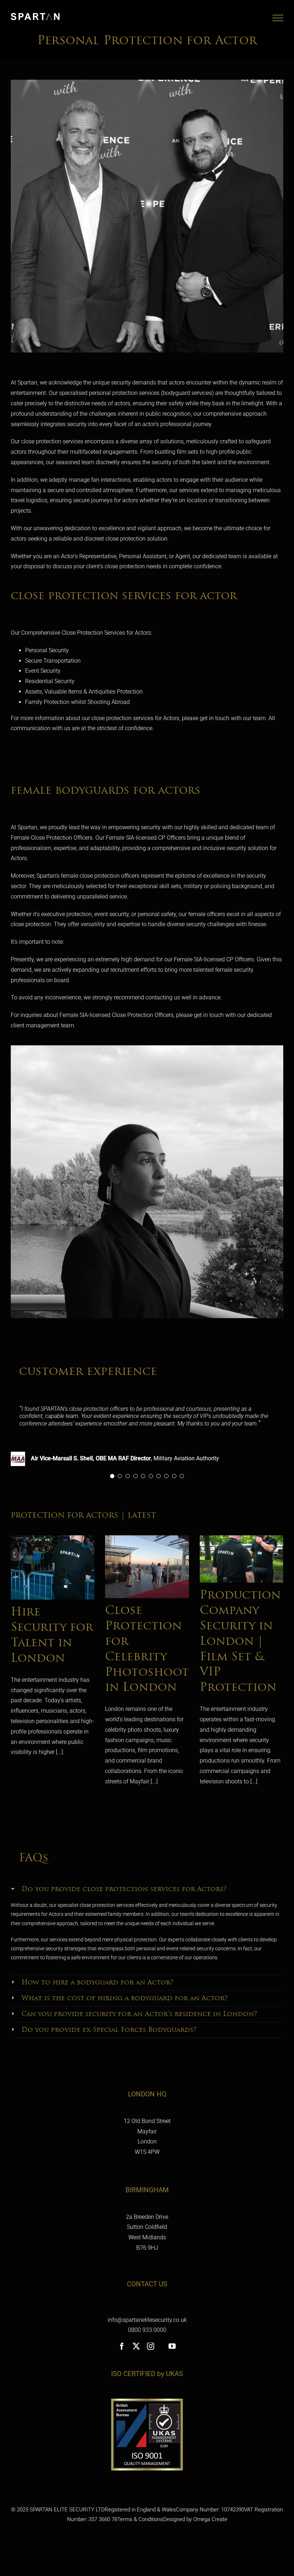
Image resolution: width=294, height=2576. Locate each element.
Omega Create (210, 2519)
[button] (147, 1889)
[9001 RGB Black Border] (147, 2401)
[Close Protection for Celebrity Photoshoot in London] (147, 1567)
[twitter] (136, 2346)
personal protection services (124, 393)
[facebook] (122, 2346)
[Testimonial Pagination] (112, 1476)
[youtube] (172, 2346)
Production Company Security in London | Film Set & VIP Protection (240, 1642)
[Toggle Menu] (278, 18)
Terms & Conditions (140, 2519)
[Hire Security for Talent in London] (53, 1567)
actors (177, 382)
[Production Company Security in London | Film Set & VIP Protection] (241, 1559)
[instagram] (151, 2346)
